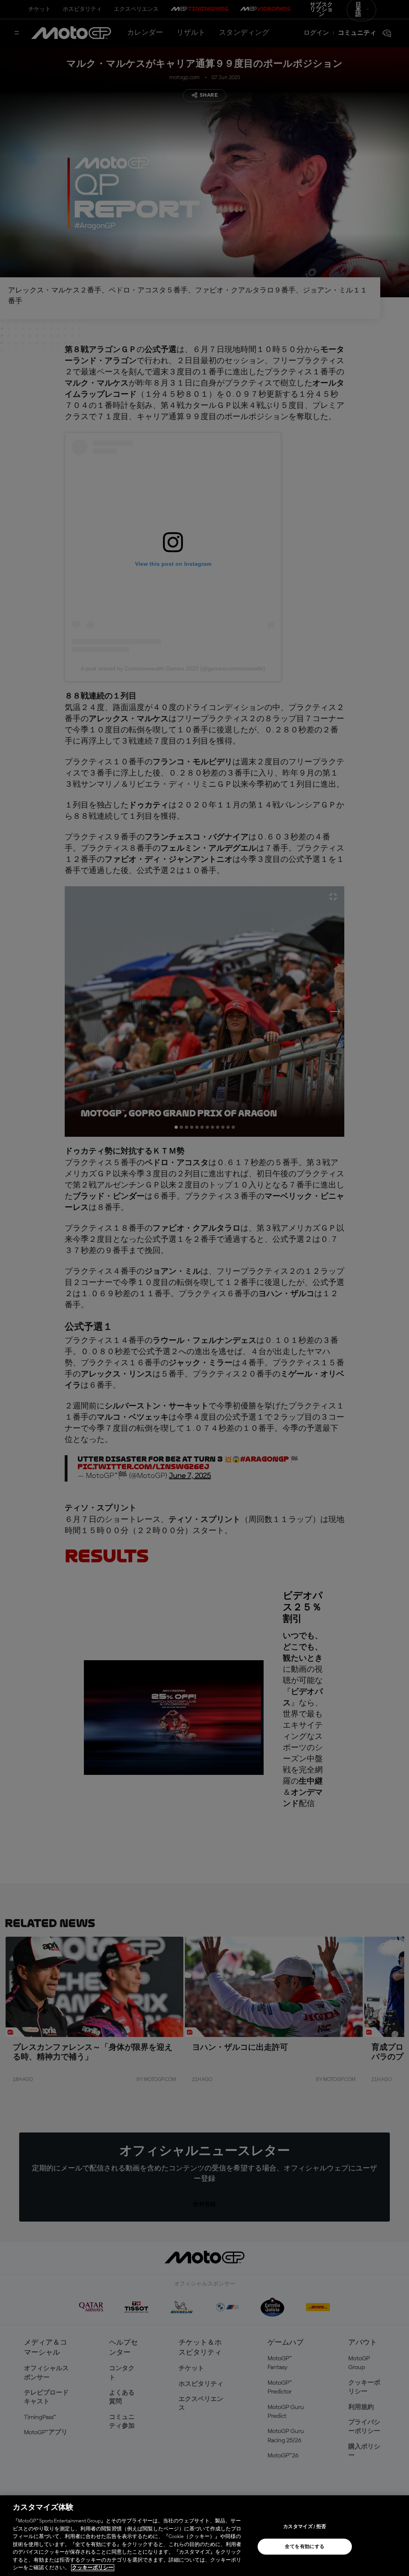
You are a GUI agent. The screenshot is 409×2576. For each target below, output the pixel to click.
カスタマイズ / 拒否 (305, 2527)
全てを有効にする (305, 2547)
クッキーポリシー (93, 2568)
